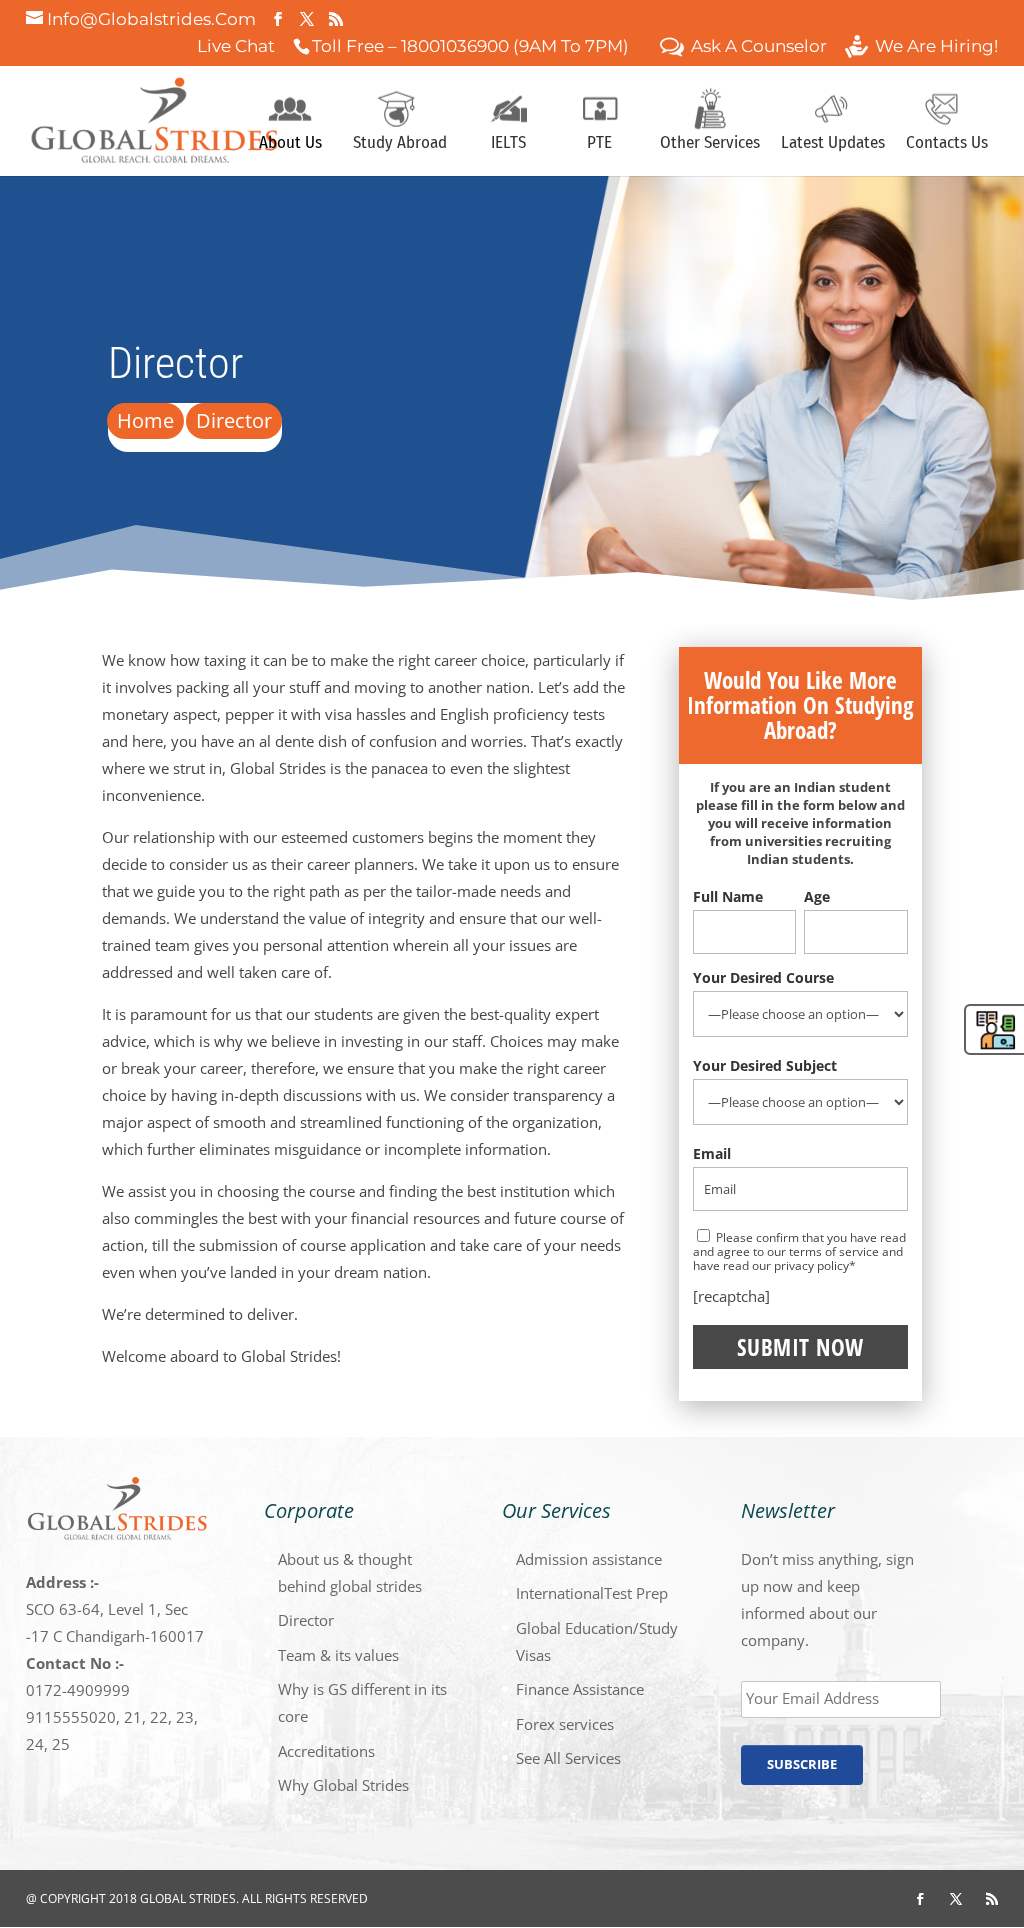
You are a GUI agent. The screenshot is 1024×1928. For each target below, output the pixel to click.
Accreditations (326, 1751)
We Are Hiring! (936, 48)
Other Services (710, 144)
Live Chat (236, 48)
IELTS (508, 144)
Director (306, 1620)
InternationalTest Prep (592, 1593)
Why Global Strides (343, 1785)
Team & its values (338, 1655)
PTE (599, 144)
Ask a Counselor (759, 48)
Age (817, 896)
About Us (290, 144)
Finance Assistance (580, 1689)
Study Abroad (400, 144)
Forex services (565, 1724)
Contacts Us (947, 144)
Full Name (728, 896)
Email (712, 1153)
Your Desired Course (763, 977)
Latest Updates (833, 144)
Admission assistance (589, 1559)
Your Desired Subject (765, 1065)
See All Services (568, 1758)
